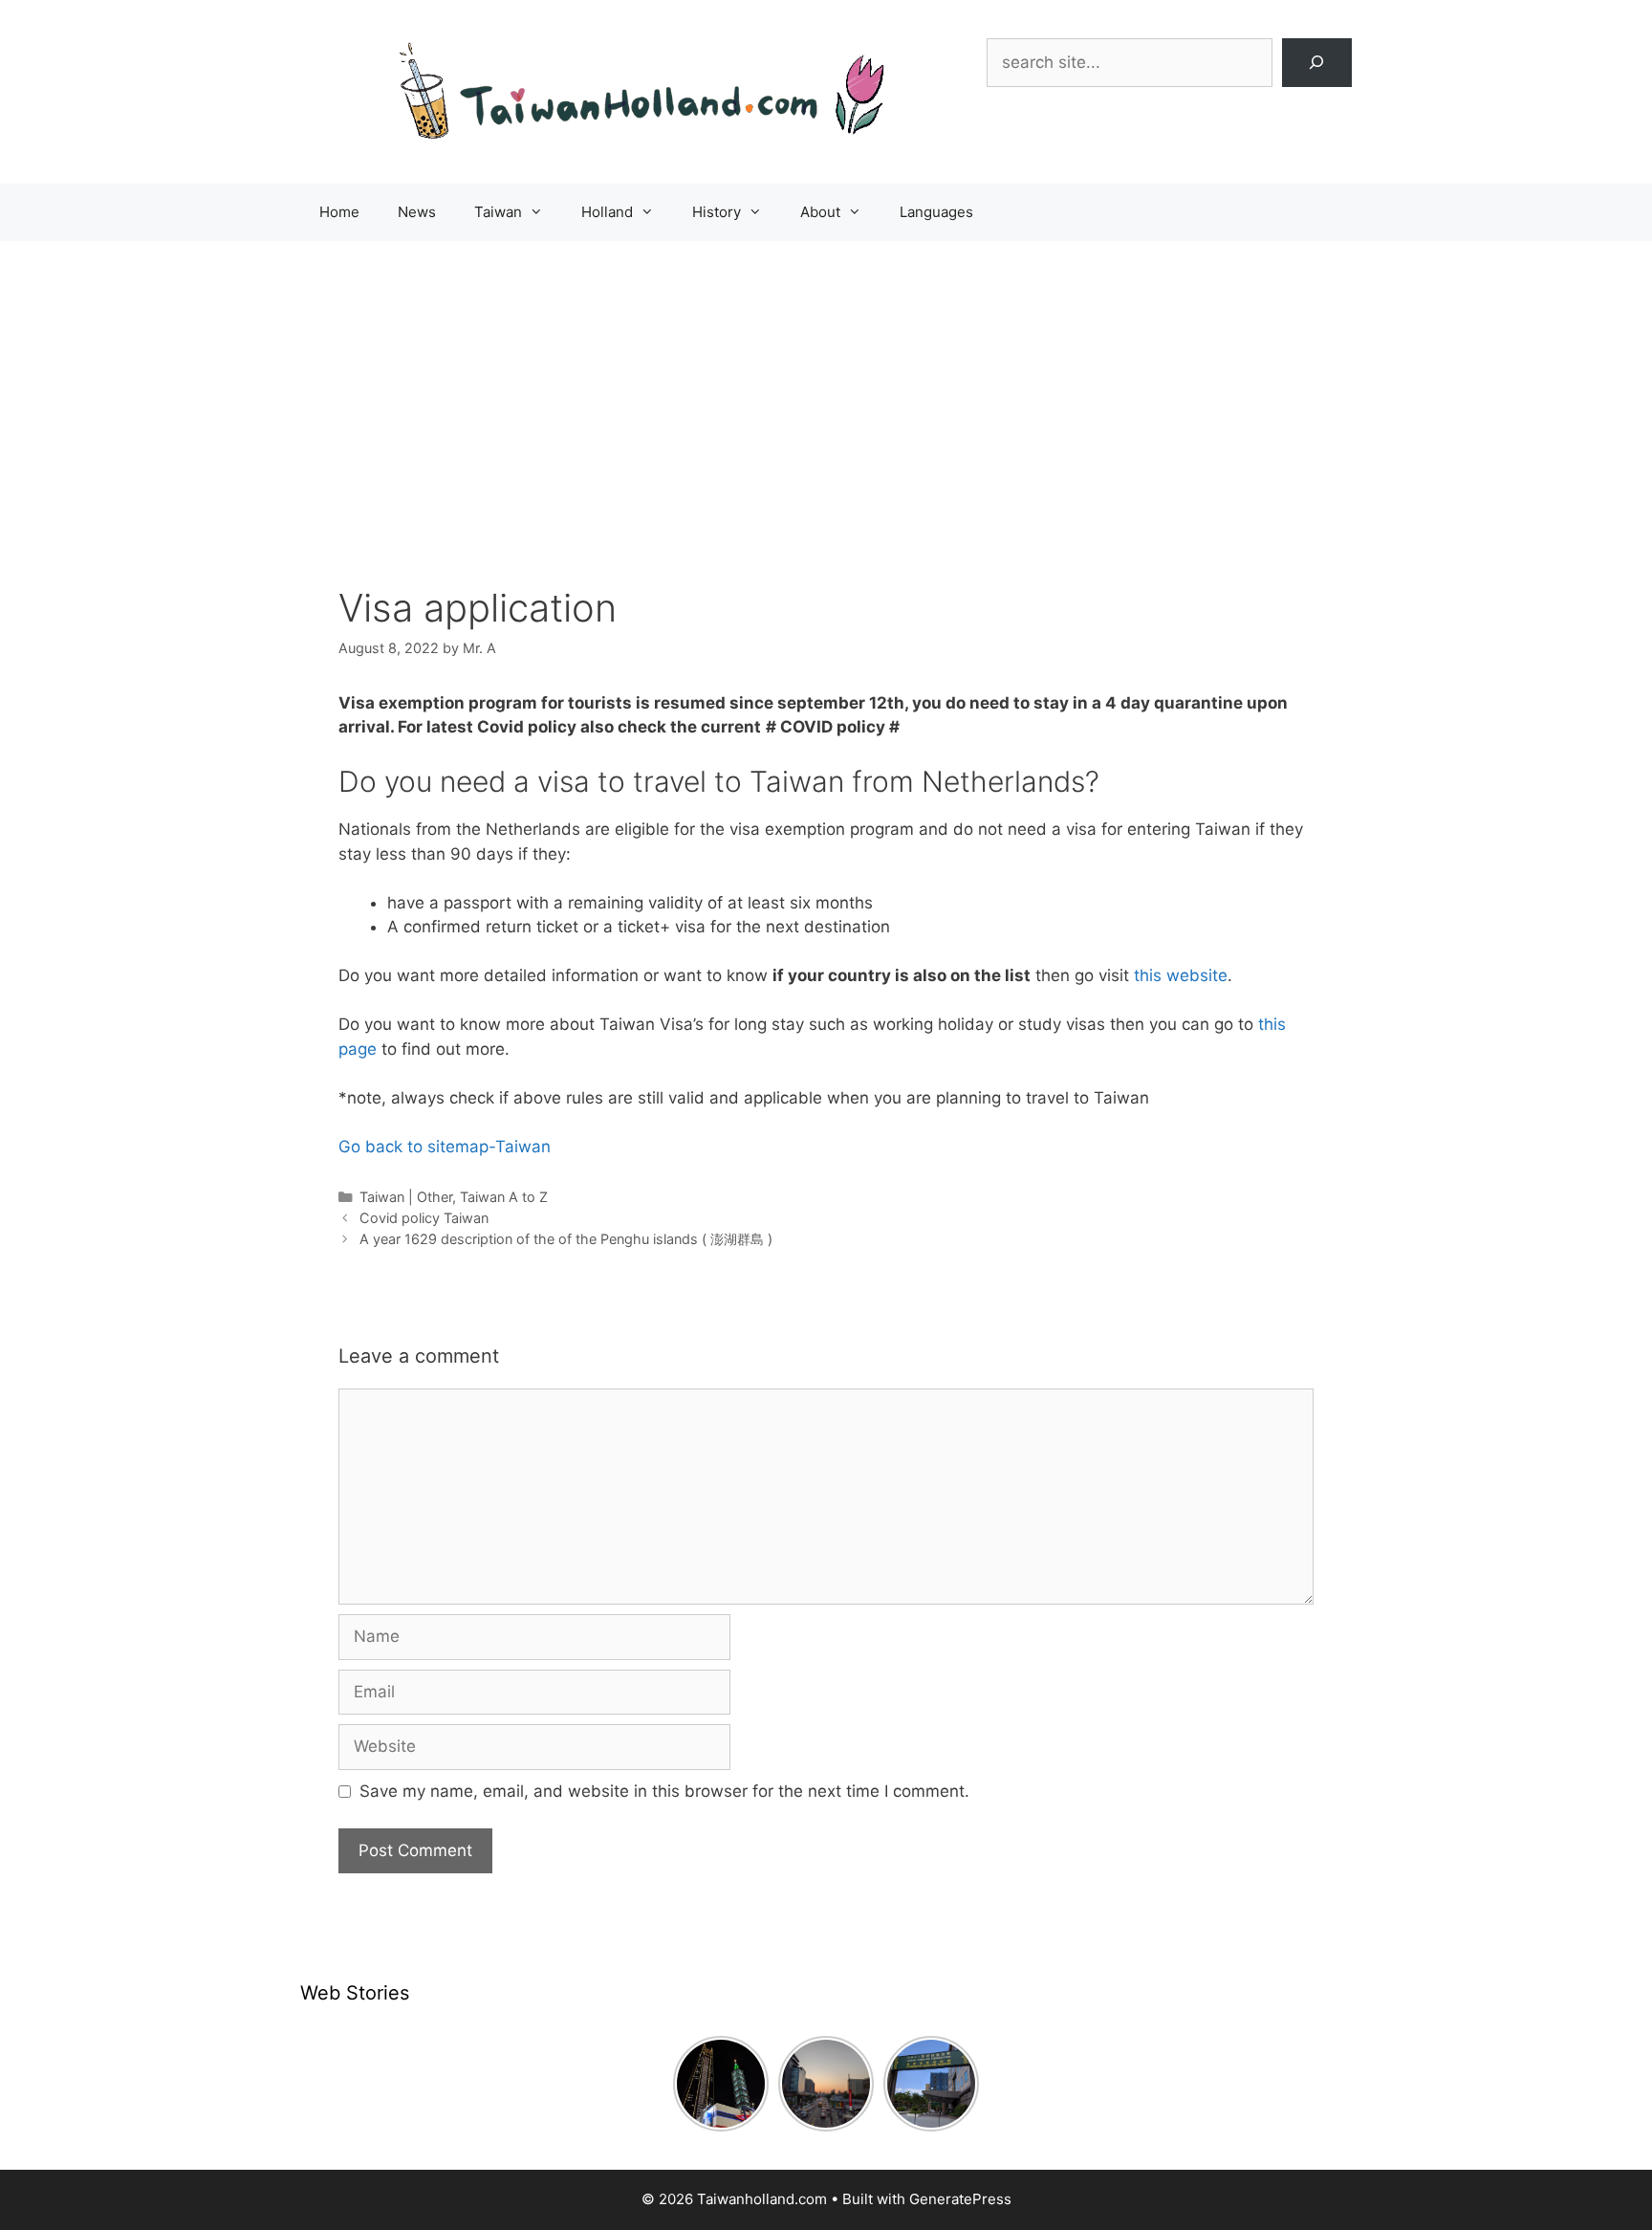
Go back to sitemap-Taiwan (445, 1147)
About (820, 212)
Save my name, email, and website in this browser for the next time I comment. (664, 1791)
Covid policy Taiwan (424, 1218)
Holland (607, 212)
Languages (936, 212)
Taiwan (498, 212)
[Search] (1317, 63)
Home (339, 212)
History (717, 212)
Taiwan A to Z (504, 1197)
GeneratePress (960, 2199)
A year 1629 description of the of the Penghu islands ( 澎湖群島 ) (566, 1239)
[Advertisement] (826, 384)
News (417, 212)
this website (1181, 975)
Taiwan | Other (406, 1197)
